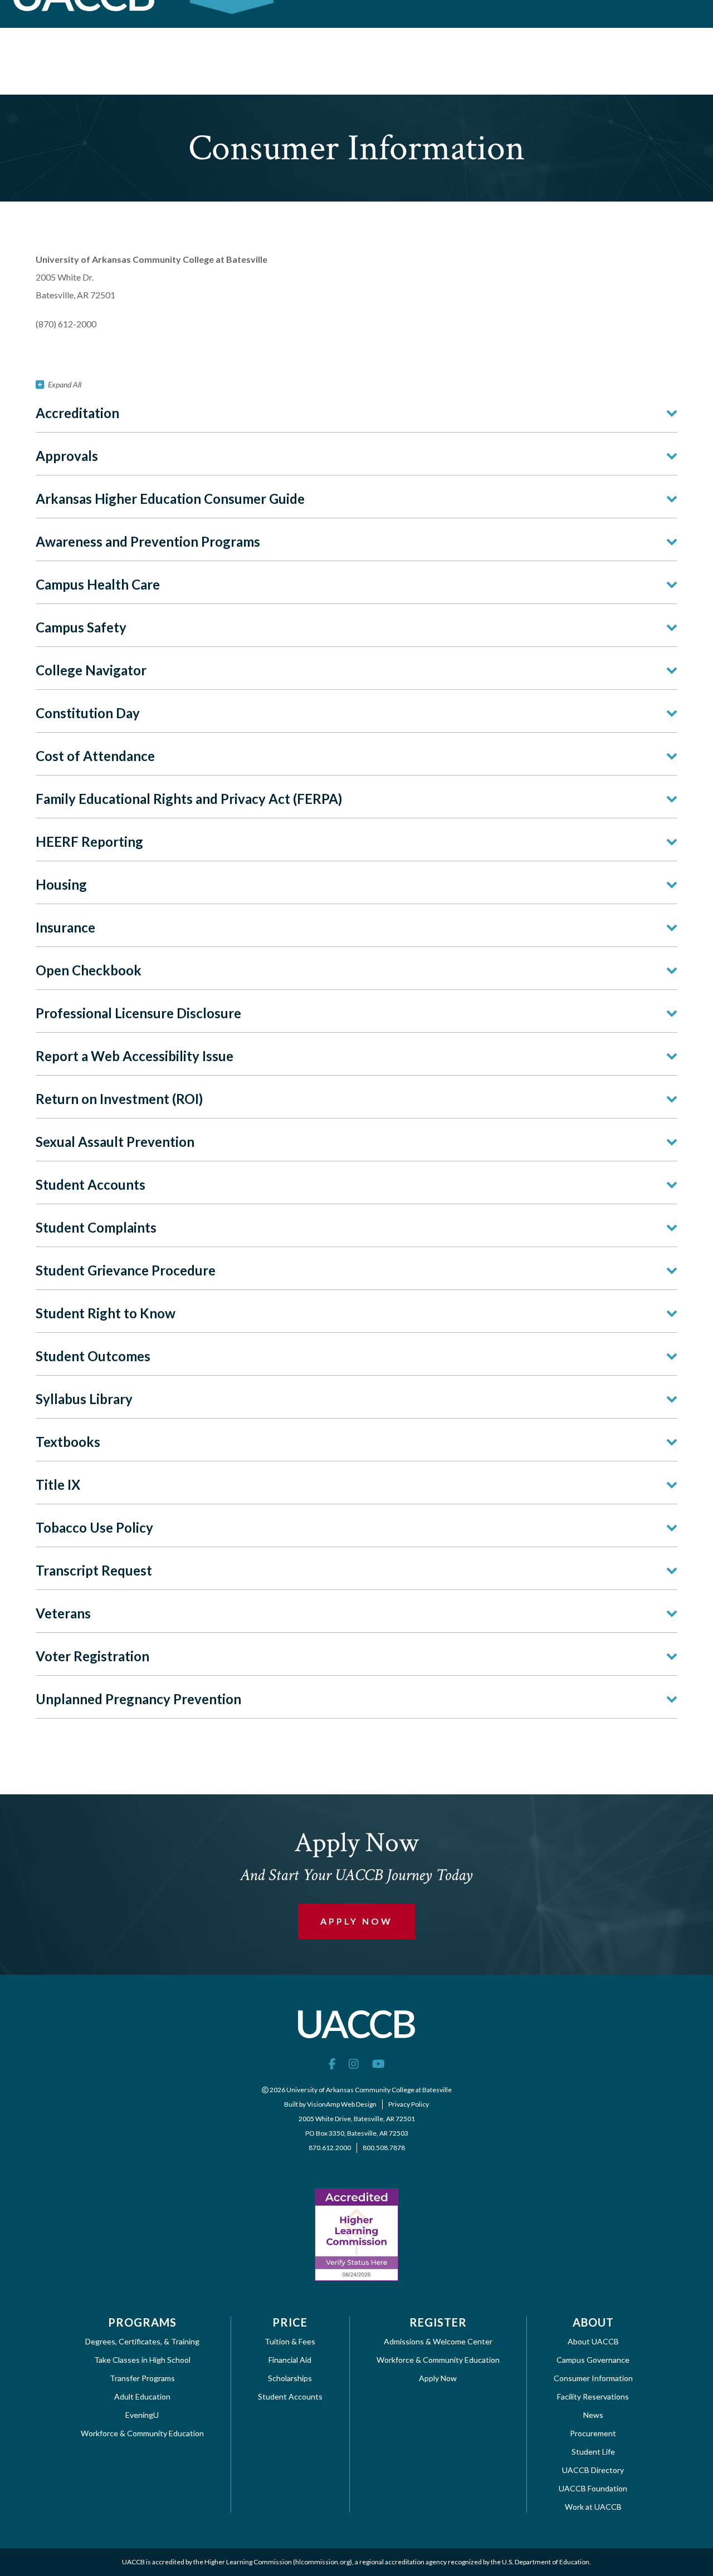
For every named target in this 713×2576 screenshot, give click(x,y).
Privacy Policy (409, 2104)
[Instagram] (354, 2063)
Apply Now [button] (356, 1921)
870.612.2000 (330, 2148)
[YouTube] (379, 2063)
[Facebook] (332, 2063)
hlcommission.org (323, 2562)
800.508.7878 (384, 2148)
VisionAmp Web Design (342, 2104)
